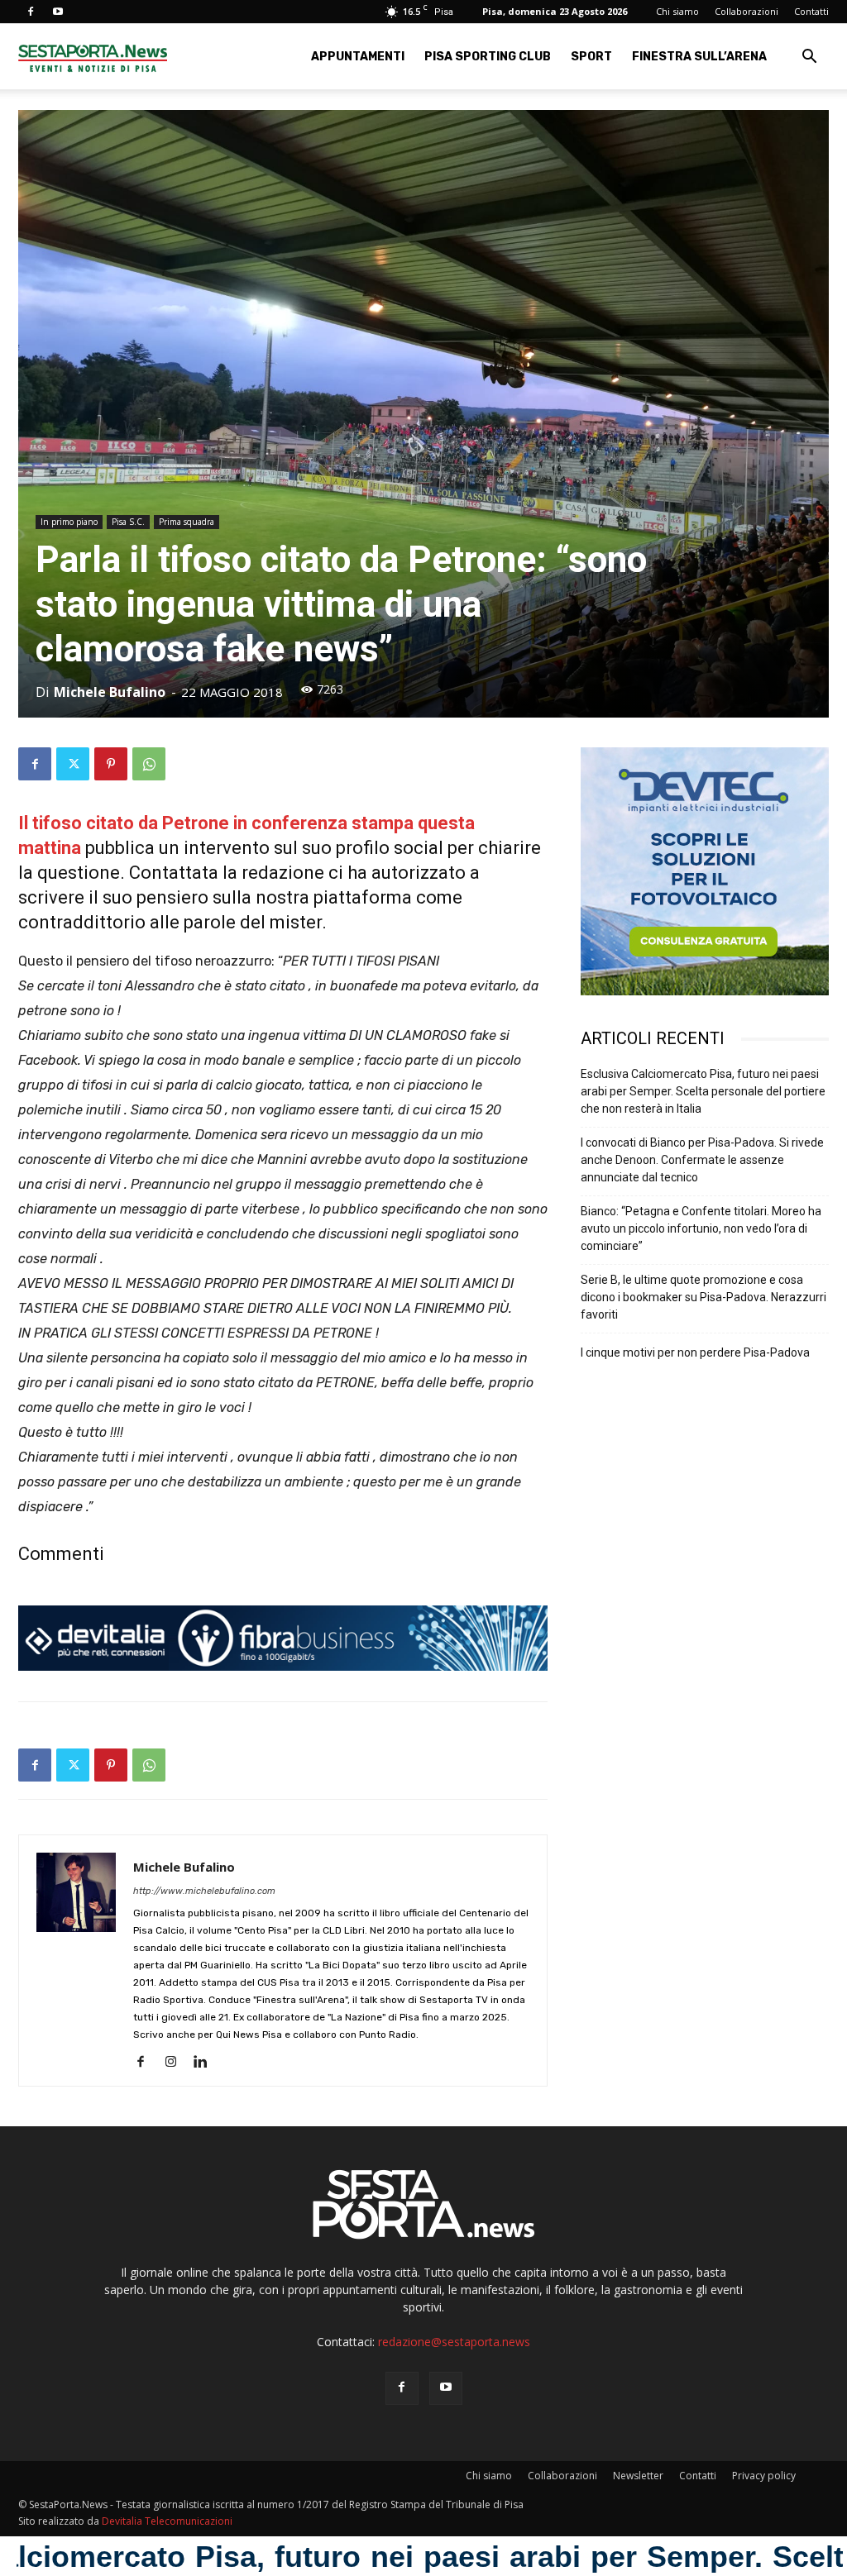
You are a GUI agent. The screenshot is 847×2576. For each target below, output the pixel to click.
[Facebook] (31, 12)
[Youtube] (58, 12)
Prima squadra (187, 522)
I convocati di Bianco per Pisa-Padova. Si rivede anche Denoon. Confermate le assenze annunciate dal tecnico (702, 1160)
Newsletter (638, 2476)
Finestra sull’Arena (699, 57)
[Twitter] (73, 764)
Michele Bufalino (110, 692)
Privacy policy (764, 2476)
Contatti (811, 11)
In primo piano (69, 522)
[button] (809, 58)
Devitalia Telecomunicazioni (167, 2521)
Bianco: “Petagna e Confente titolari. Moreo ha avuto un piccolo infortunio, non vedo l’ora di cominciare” (701, 1228)
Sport (591, 57)
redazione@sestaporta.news (454, 2342)
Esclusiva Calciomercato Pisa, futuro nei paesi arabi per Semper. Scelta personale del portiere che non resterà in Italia (703, 1091)
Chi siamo (677, 11)
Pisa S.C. (128, 522)
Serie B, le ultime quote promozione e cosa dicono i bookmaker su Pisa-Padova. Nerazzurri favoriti (703, 1297)
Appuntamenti (358, 57)
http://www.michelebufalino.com (204, 1891)
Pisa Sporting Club (488, 57)
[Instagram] (177, 2063)
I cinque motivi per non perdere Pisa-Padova (695, 1352)
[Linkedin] (206, 2063)
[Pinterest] (111, 764)
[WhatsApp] (149, 764)
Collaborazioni (747, 11)
